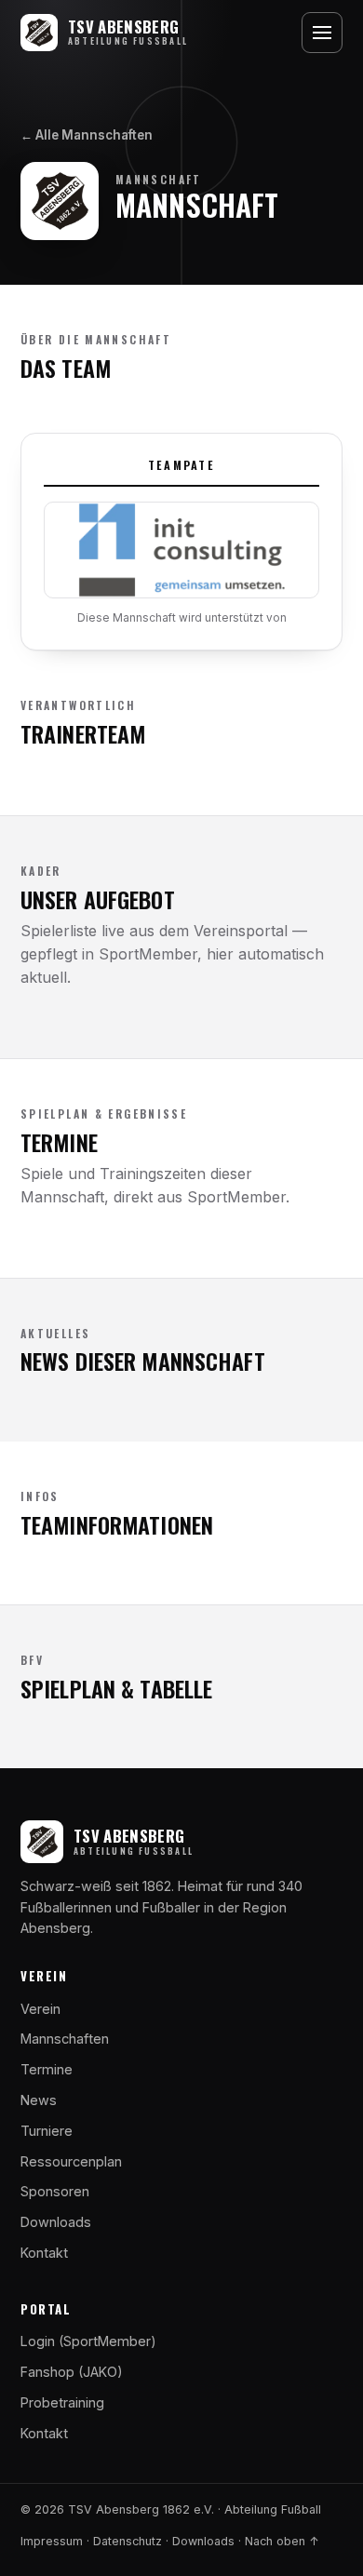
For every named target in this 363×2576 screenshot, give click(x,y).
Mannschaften (65, 2039)
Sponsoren (55, 2191)
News (39, 2100)
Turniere (47, 2131)
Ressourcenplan (71, 2161)
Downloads (56, 2222)
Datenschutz (128, 2541)
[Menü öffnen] (322, 33)
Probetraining (62, 2402)
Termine (47, 2069)
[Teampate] (181, 550)
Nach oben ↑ (282, 2541)
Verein (40, 2009)
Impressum (52, 2541)
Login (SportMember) (88, 2341)
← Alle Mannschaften (87, 135)
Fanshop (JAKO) (72, 2372)
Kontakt (44, 2253)
